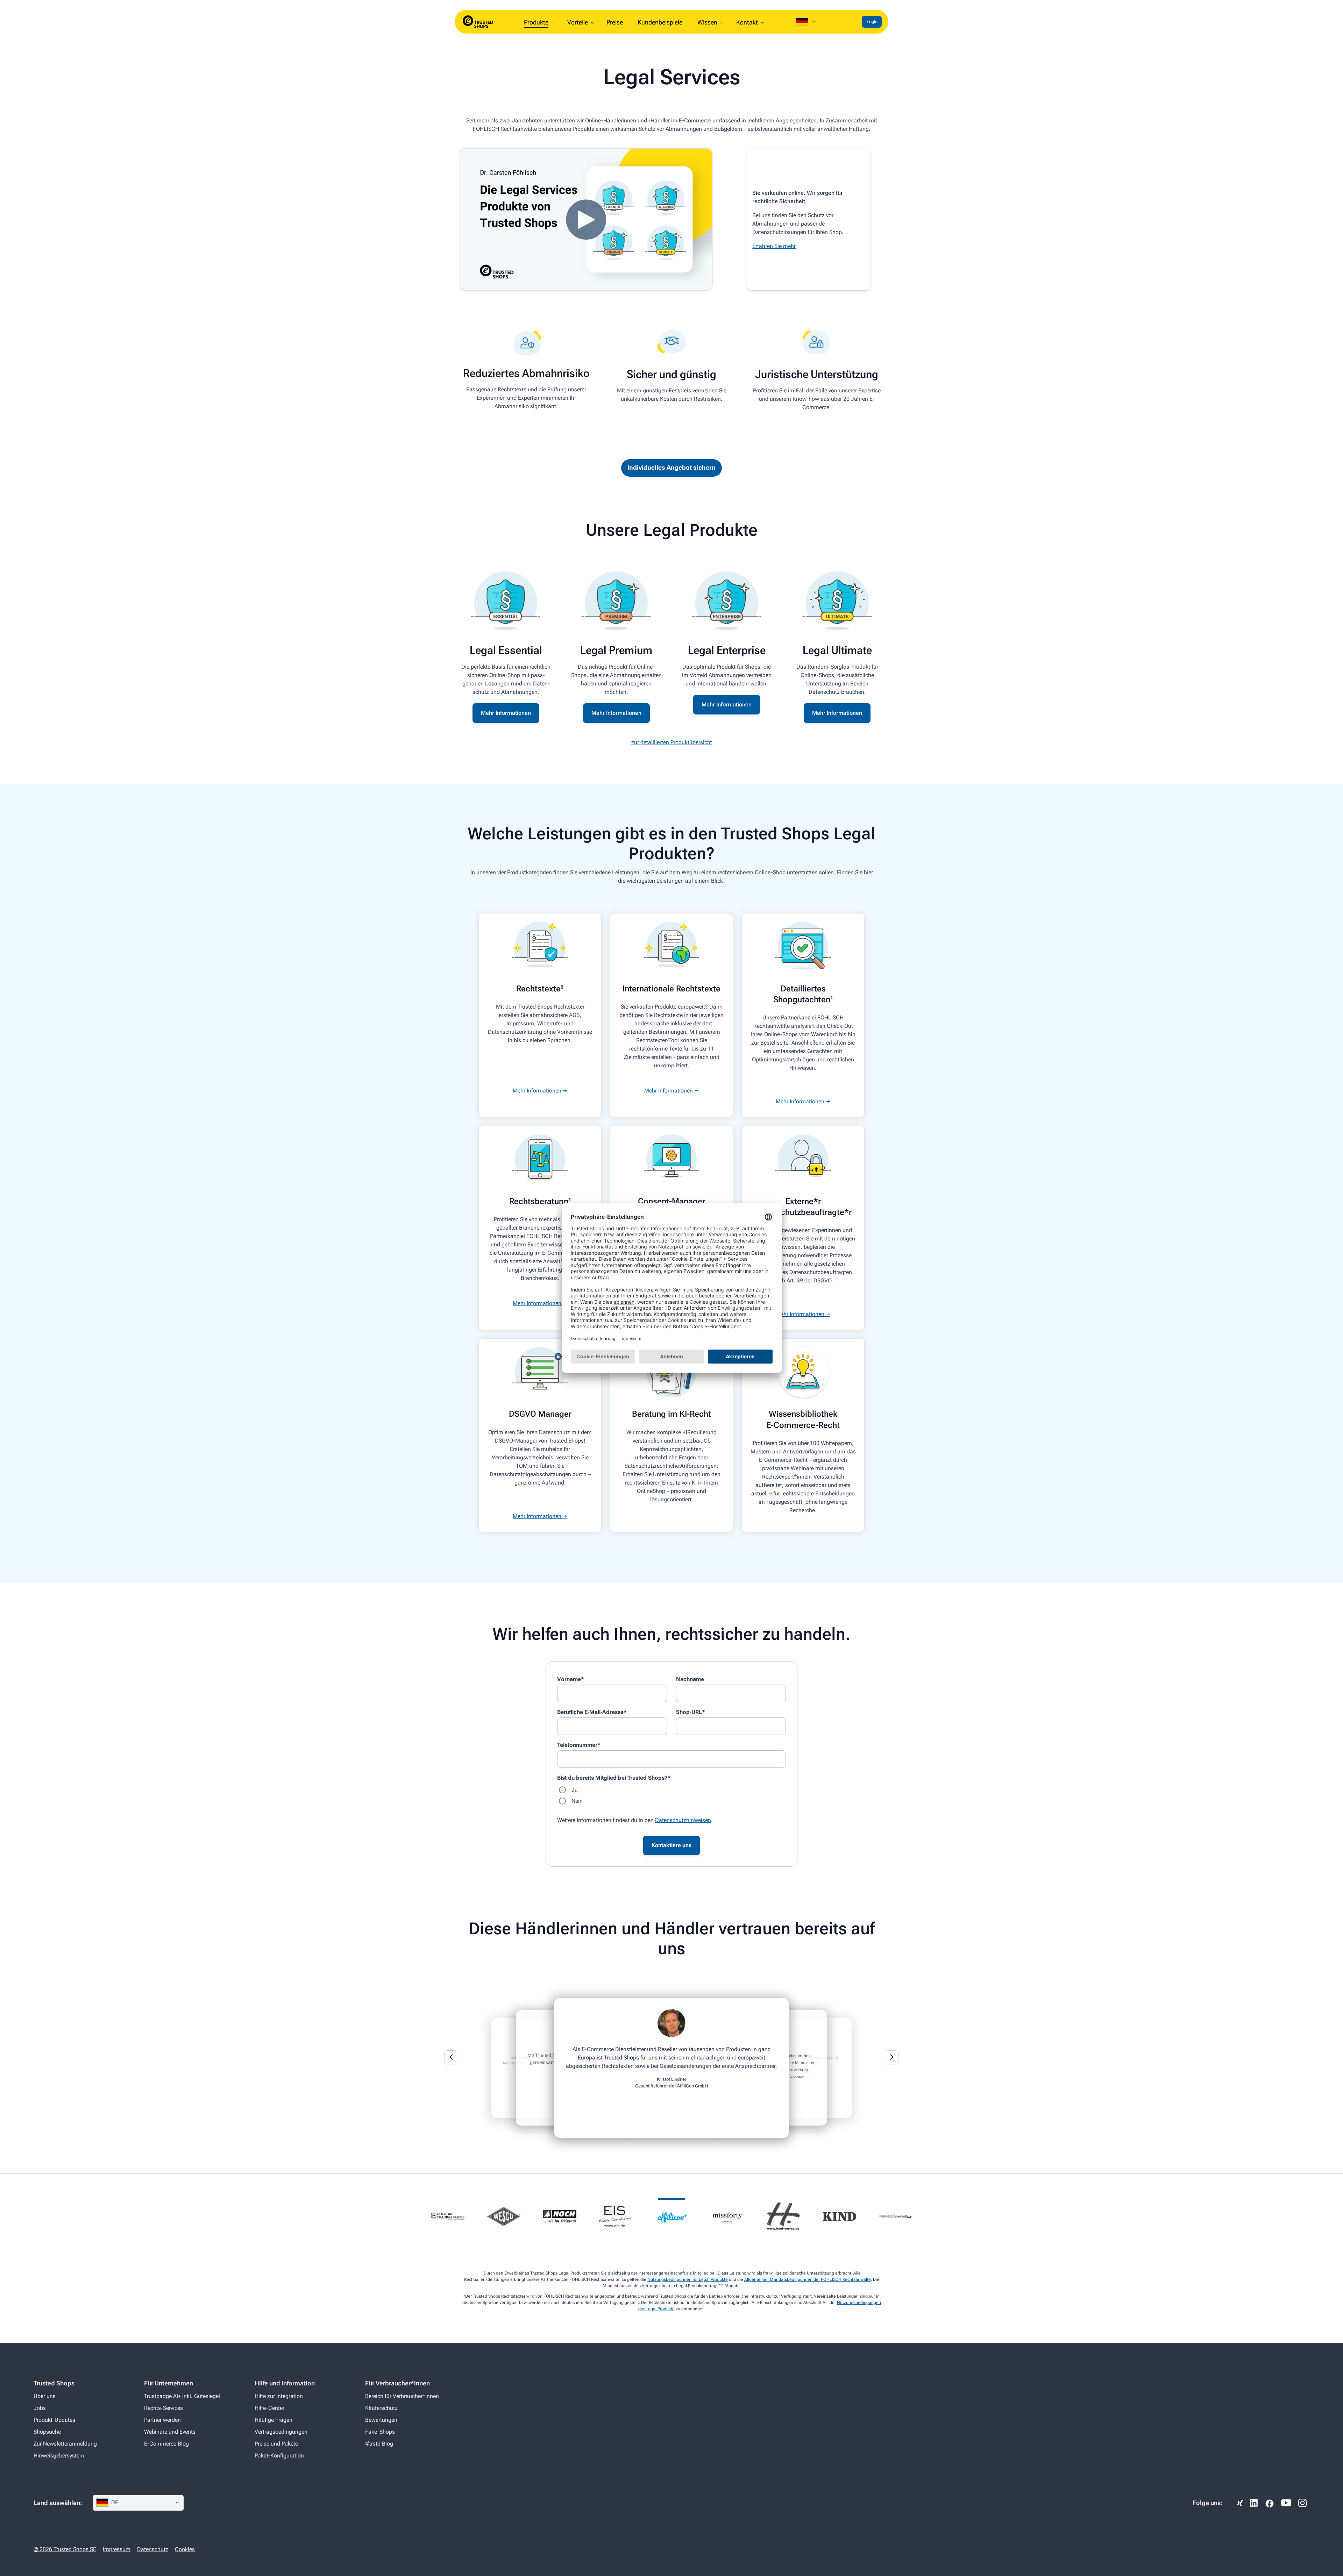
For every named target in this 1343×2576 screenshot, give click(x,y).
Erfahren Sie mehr (774, 246)
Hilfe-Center (269, 2408)
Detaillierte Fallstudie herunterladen (671, 2086)
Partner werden (162, 2420)
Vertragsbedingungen (281, 2432)
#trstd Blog (379, 2444)
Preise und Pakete (276, 2444)
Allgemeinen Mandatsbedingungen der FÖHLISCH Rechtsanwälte (808, 2279)
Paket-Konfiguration (279, 2456)
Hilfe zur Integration (279, 2396)
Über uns (45, 2396)
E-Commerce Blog (166, 2444)
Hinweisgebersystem (59, 2456)
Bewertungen (381, 2420)
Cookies (185, 2549)
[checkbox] (671, 1795)
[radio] (671, 1790)
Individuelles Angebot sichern (671, 467)
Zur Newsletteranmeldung (65, 2444)
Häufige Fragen (273, 2420)
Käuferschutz (381, 2408)
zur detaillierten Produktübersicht (672, 742)
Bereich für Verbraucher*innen (402, 2396)
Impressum (117, 2549)
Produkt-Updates (54, 2420)
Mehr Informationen (506, 713)
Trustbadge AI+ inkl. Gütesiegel (182, 2396)
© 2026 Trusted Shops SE (65, 2549)
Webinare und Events (170, 2432)
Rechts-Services (164, 2408)
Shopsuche (47, 2432)
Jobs (40, 2408)
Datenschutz (153, 2549)
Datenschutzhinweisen (683, 1820)
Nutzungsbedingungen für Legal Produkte (688, 2279)
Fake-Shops (380, 2432)
